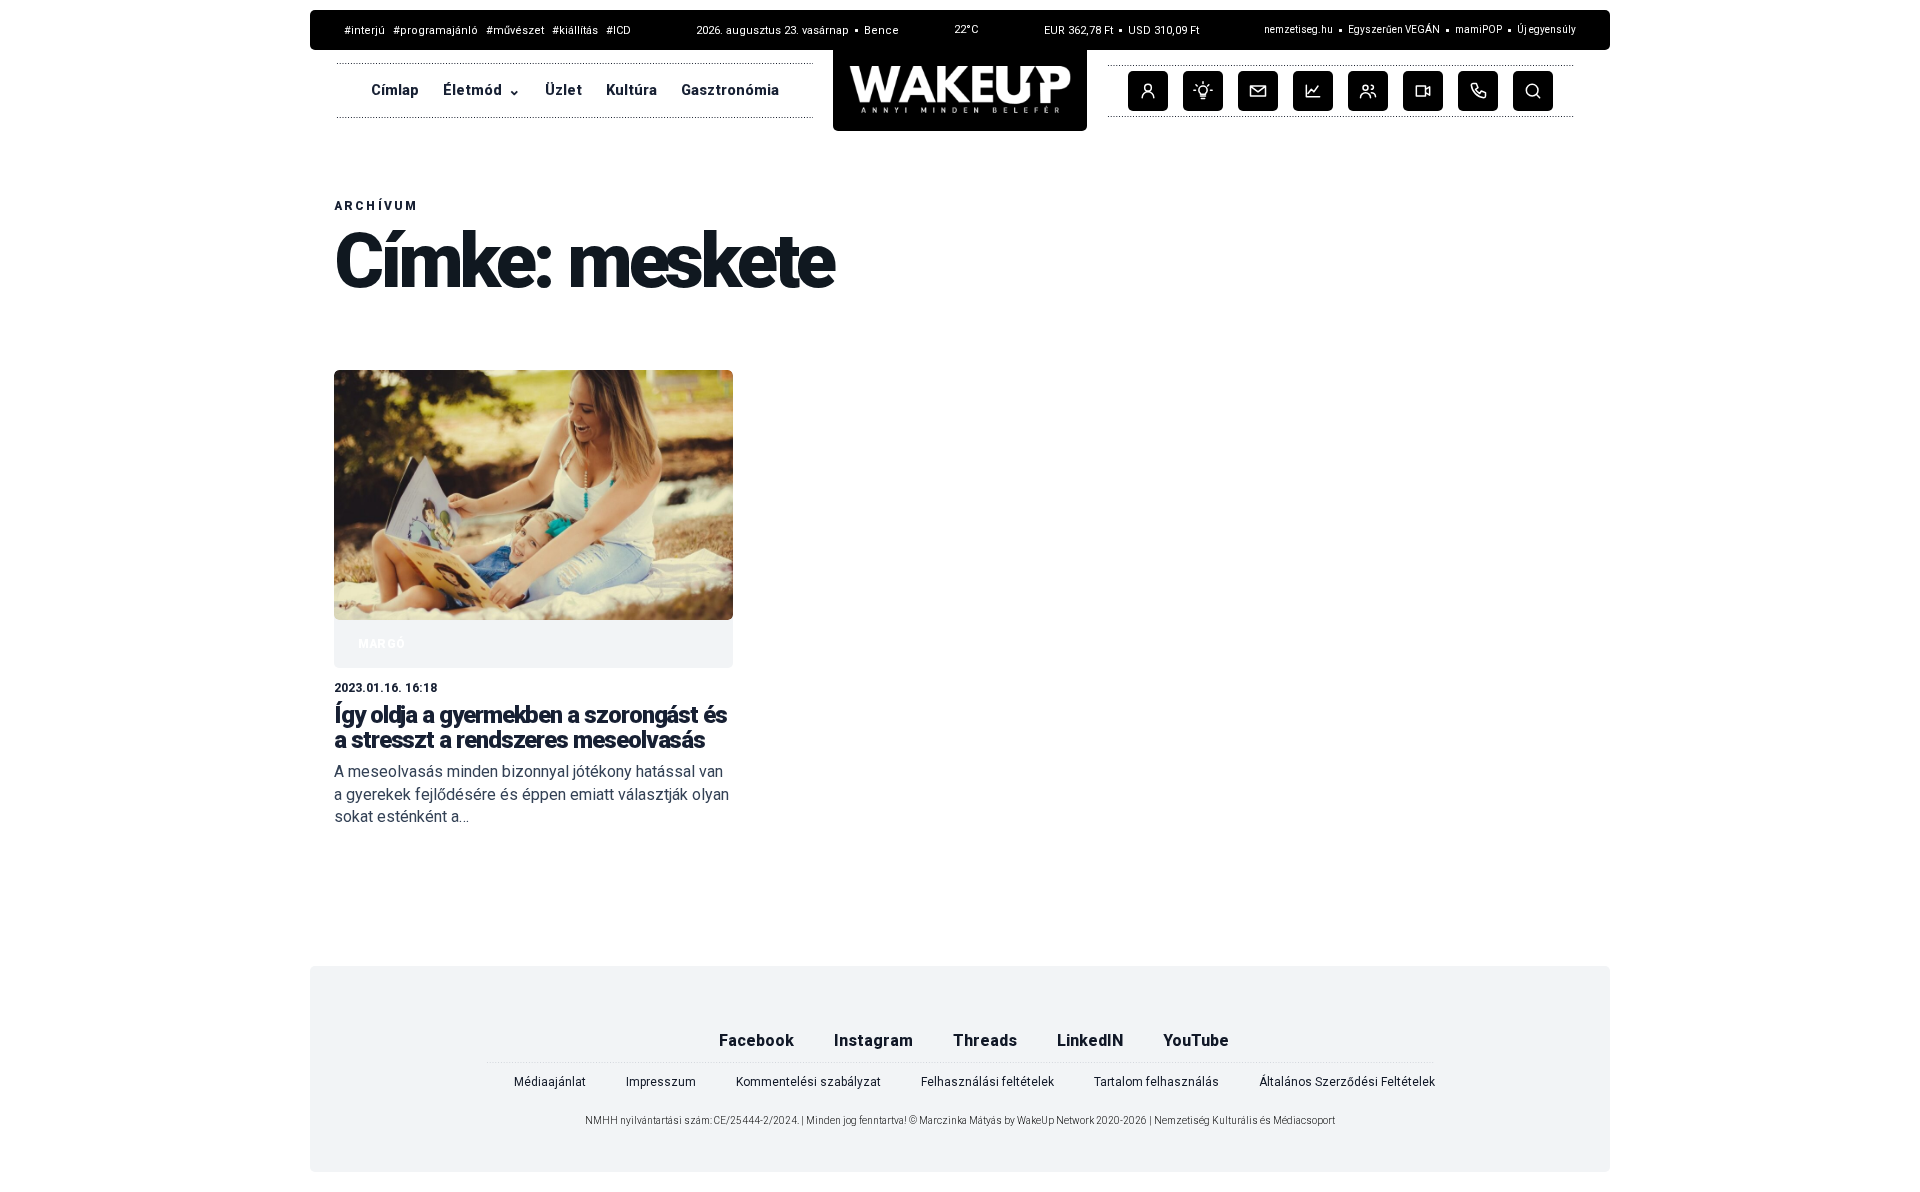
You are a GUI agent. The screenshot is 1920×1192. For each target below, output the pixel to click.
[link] (533, 599)
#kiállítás (575, 31)
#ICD (618, 31)
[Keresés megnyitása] (1533, 91)
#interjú (364, 31)
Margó (381, 644)
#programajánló (435, 31)
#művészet (515, 31)
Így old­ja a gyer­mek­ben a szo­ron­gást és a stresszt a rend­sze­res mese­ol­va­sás (530, 727)
